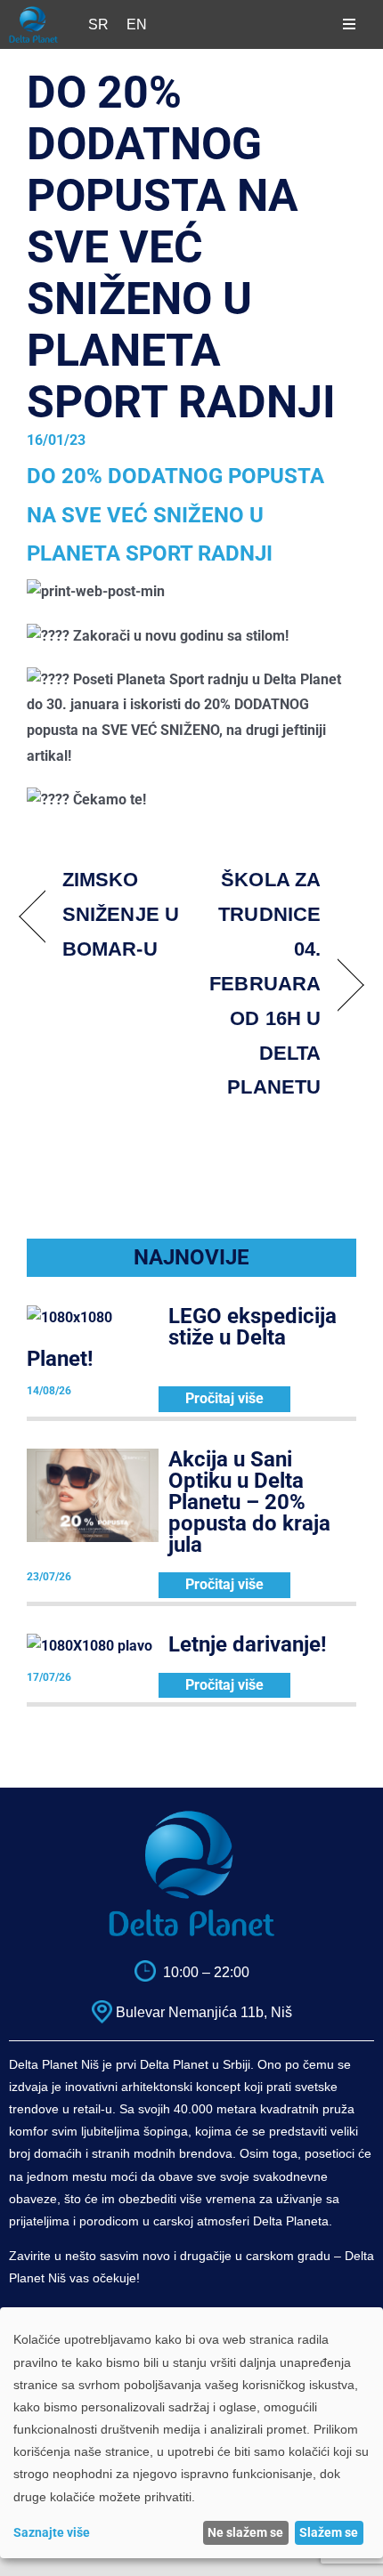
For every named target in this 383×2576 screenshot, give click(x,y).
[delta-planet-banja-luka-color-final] (33, 13)
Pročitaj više (224, 1398)
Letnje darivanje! (248, 1644)
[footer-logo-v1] (191, 1817)
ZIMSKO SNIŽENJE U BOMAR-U (121, 914)
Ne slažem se (245, 2532)
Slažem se (329, 2532)
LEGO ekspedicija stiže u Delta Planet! (182, 1337)
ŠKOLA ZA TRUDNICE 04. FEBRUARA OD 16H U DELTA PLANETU (261, 983)
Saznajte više (52, 2532)
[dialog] (191, 2433)
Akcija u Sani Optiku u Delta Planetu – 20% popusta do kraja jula (249, 1502)
